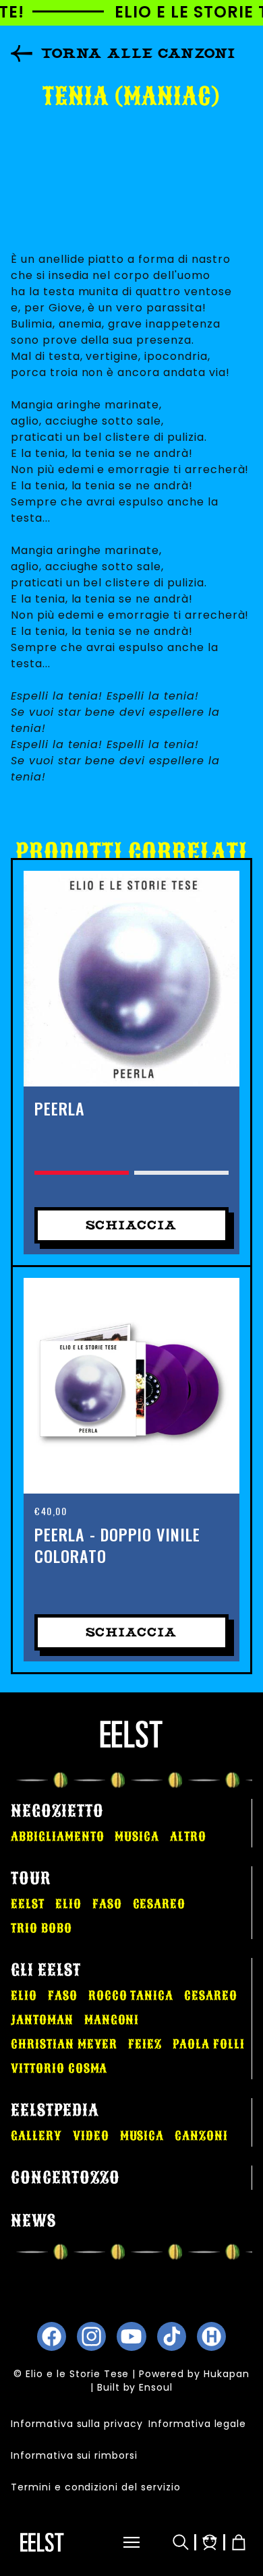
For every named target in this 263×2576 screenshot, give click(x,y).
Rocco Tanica (131, 1996)
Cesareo (159, 1904)
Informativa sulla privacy (77, 2424)
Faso (107, 1904)
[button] (121, 2542)
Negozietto (57, 1811)
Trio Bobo (41, 1928)
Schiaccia (131, 1225)
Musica (137, 1837)
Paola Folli (209, 2044)
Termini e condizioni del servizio (96, 2487)
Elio (68, 1904)
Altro (188, 1837)
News (33, 2221)
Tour (31, 1878)
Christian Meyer (64, 2044)
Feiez (145, 2044)
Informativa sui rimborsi (74, 2455)
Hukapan (227, 2374)
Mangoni (112, 2020)
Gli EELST (46, 1970)
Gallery (36, 2136)
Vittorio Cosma (59, 2068)
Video (91, 2136)
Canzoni (201, 2136)
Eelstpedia (55, 2110)
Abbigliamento (57, 1837)
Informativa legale (197, 2424)
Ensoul (156, 2387)
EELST (28, 1904)
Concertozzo (65, 2178)
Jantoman (42, 2020)
